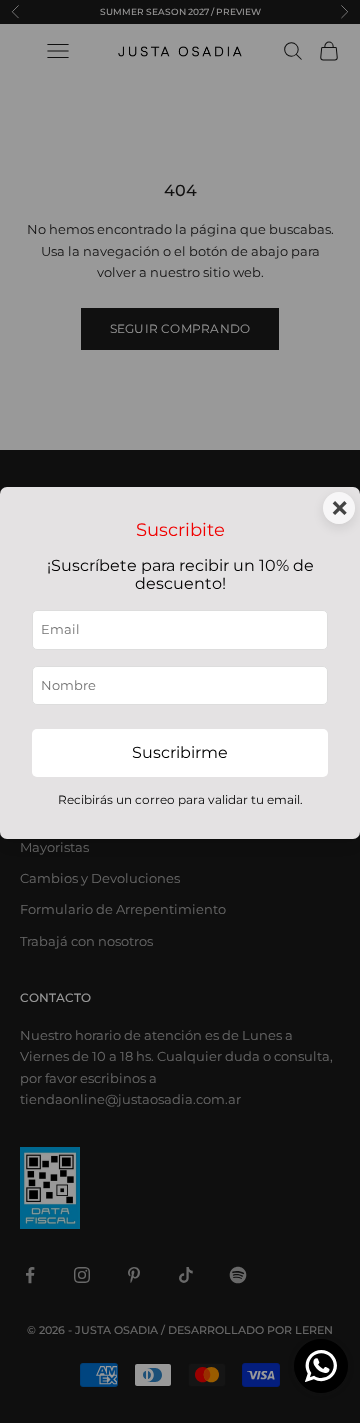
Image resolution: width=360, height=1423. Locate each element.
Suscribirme (180, 752)
